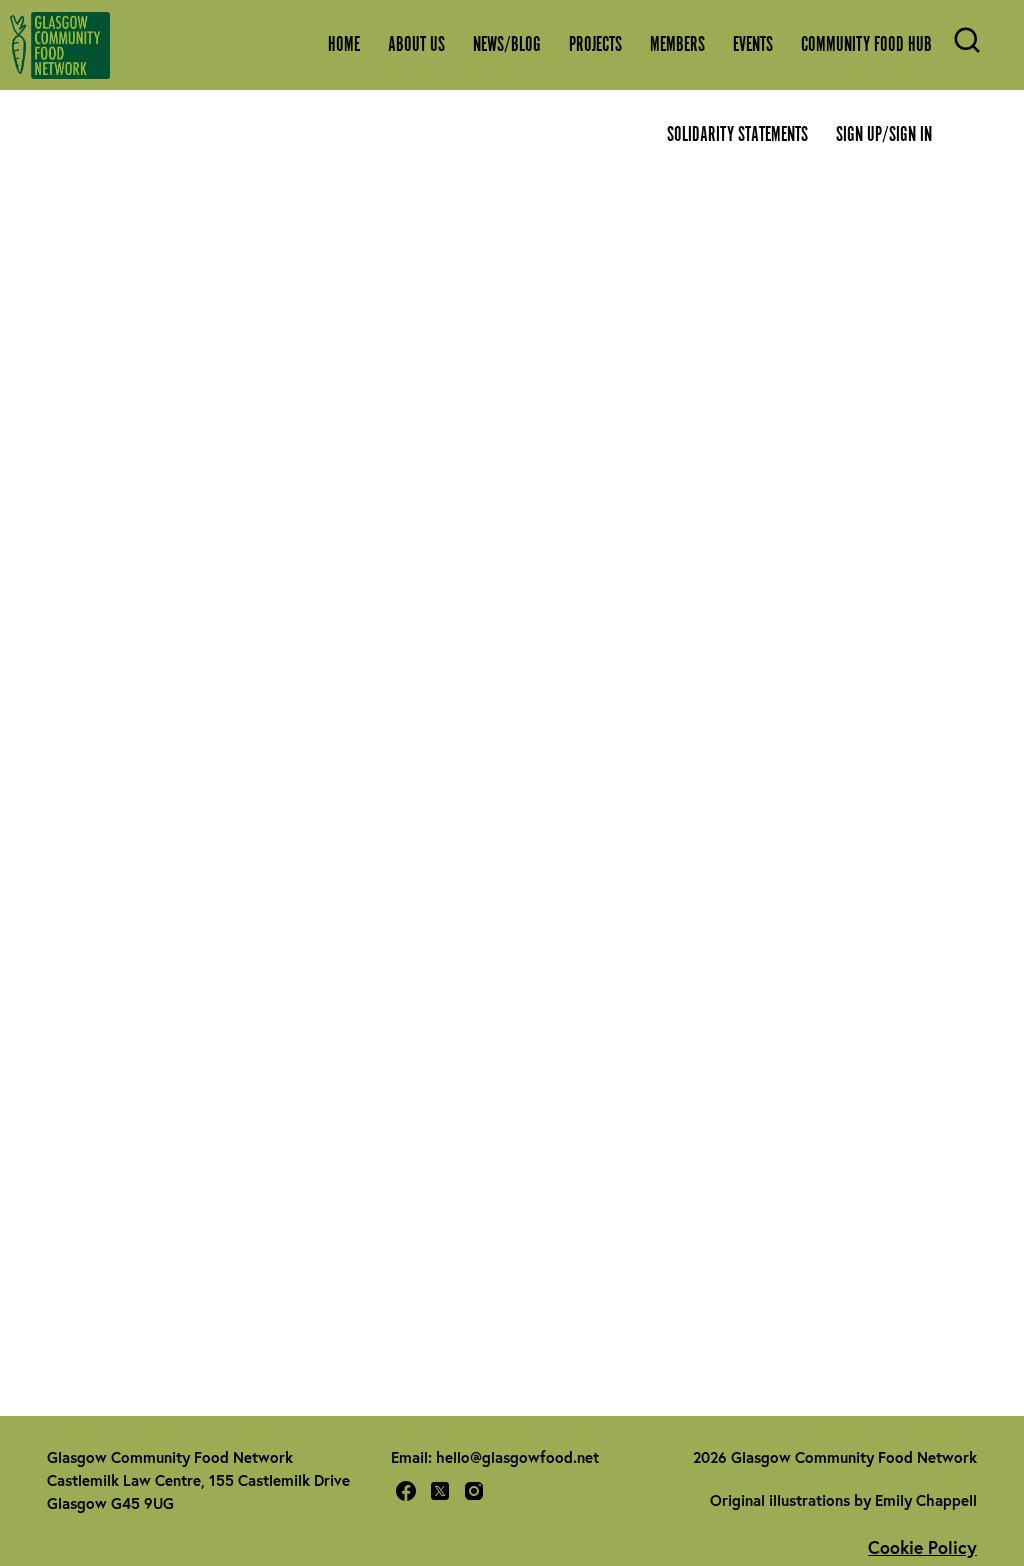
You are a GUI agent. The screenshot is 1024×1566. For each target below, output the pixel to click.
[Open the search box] (967, 50)
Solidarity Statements (737, 135)
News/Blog (507, 45)
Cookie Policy (922, 1547)
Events (753, 45)
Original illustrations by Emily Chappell (843, 1500)
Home (344, 45)
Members (677, 45)
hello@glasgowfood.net (517, 1457)
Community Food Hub (866, 45)
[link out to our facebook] (406, 1494)
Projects (595, 45)
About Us (416, 45)
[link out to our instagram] (474, 1494)
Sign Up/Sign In (884, 135)
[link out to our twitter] (440, 1494)
